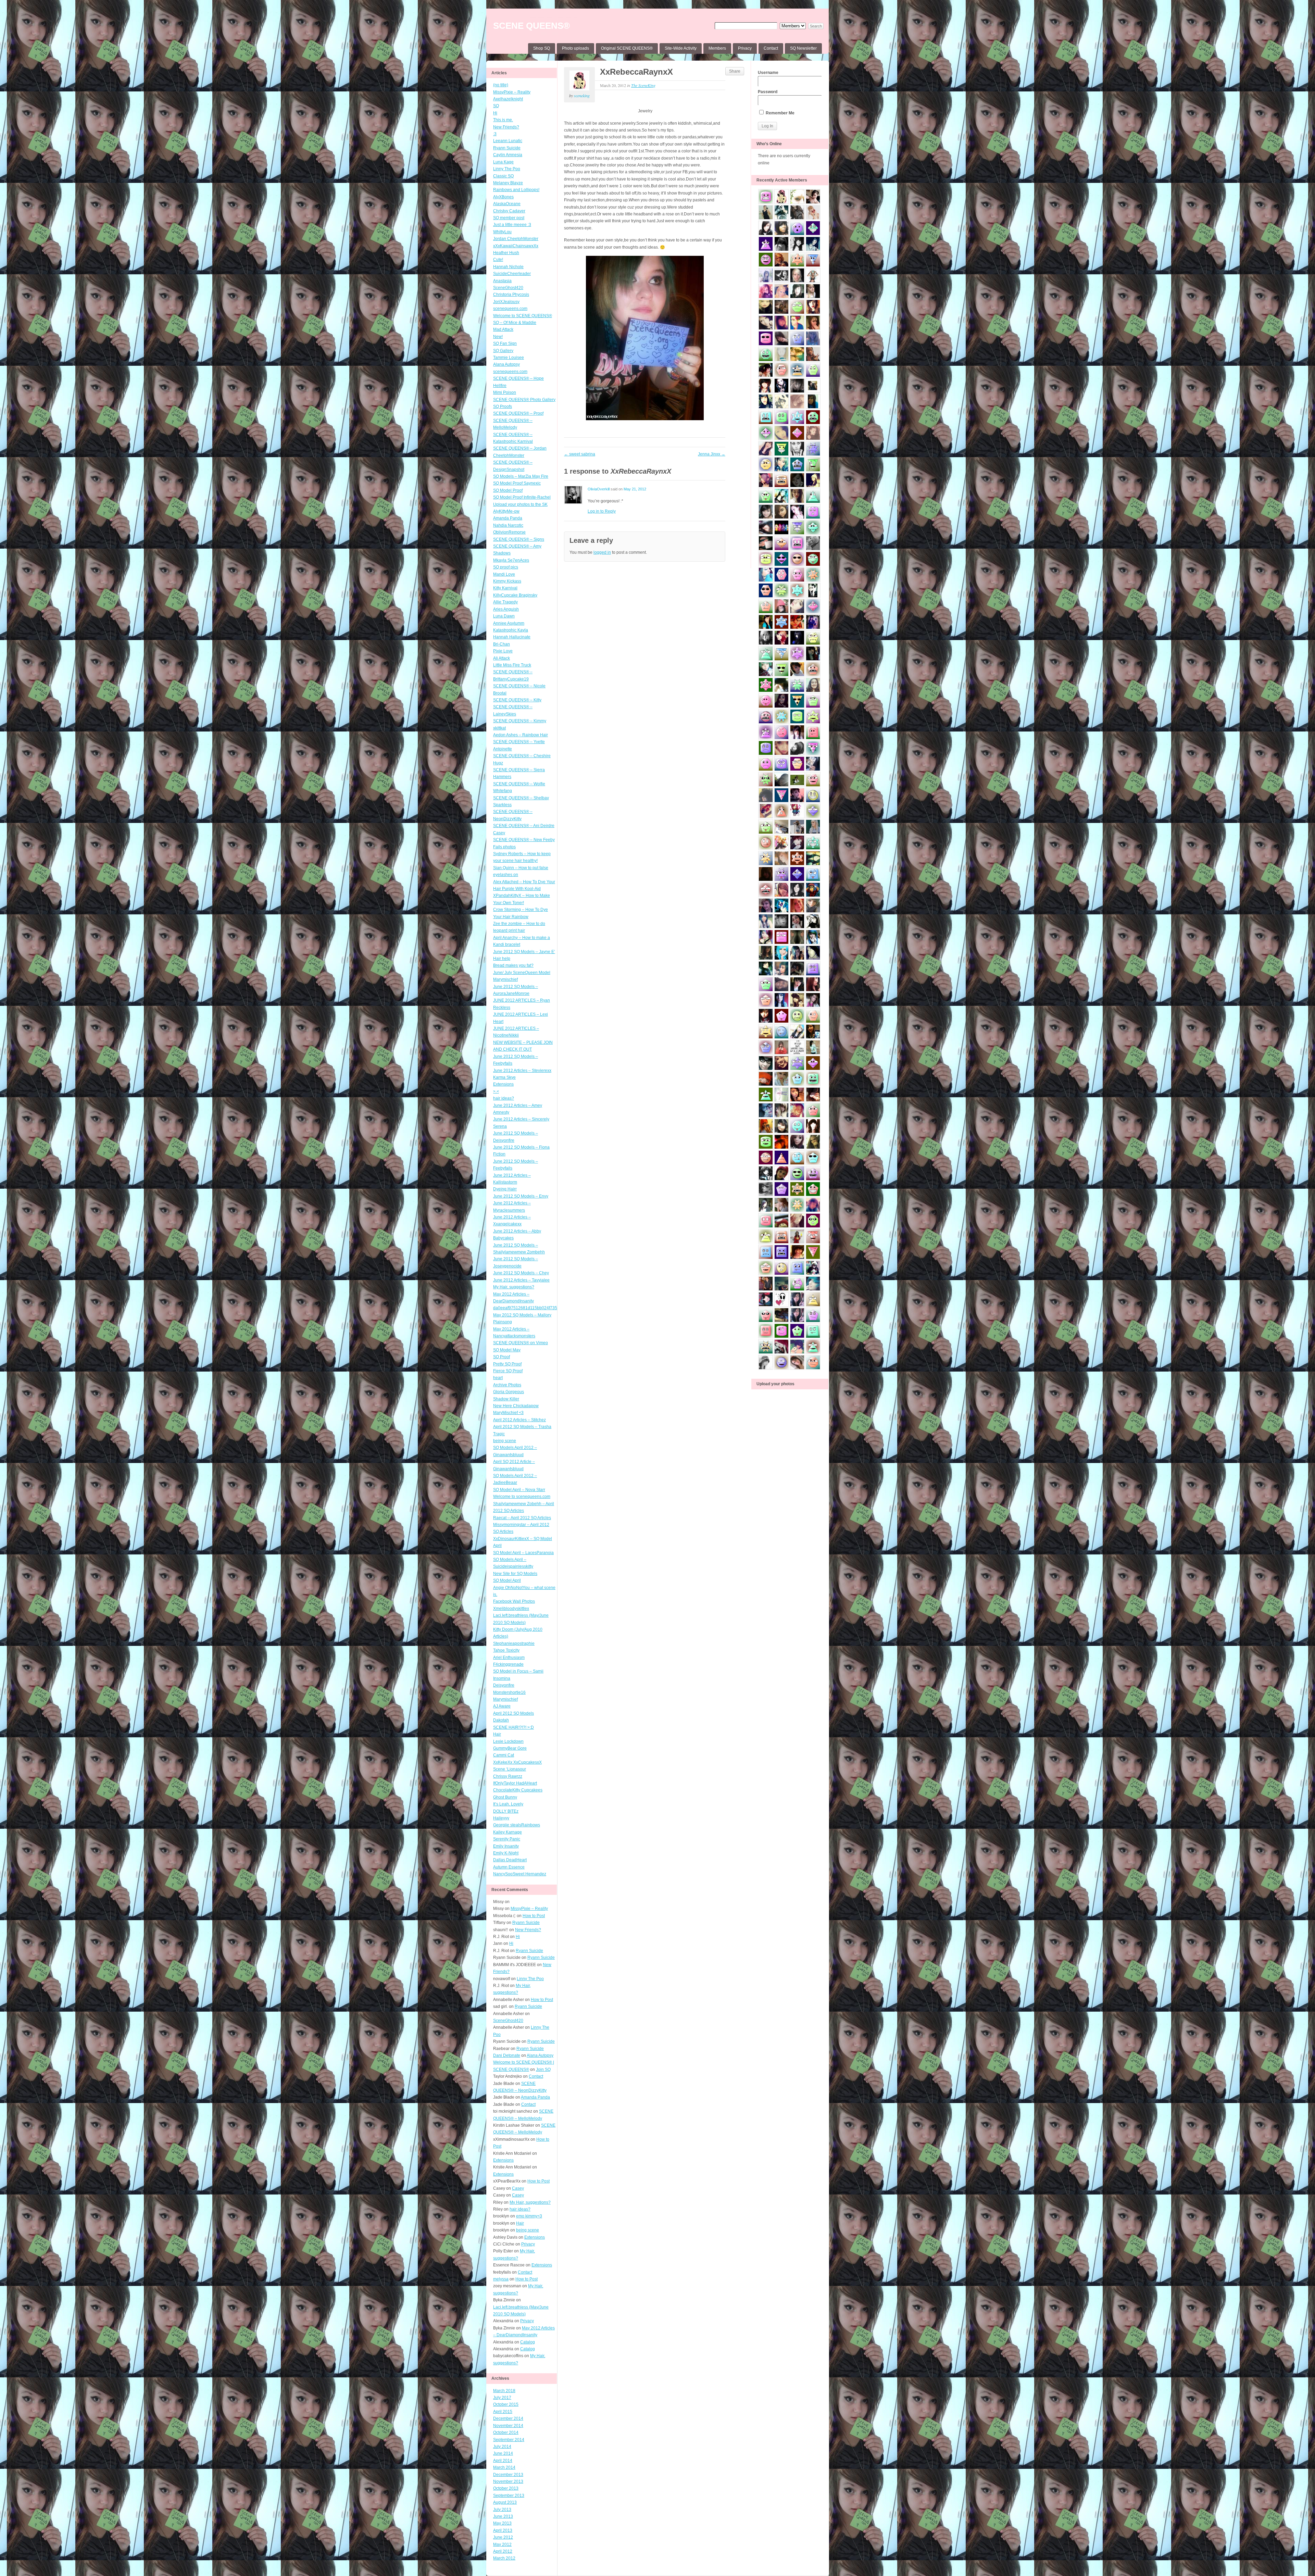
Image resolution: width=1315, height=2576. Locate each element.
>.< (496, 1091)
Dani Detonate (507, 2055)
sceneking (582, 96)
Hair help (502, 959)
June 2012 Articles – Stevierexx (522, 1071)
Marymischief (505, 1699)
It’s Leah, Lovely (508, 1804)
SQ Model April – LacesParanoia (523, 1553)
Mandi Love (504, 574)
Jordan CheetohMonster (516, 239)
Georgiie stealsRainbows (517, 1825)
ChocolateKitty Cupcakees (518, 1790)
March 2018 (504, 2391)
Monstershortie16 (509, 1692)
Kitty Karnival (505, 588)
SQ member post (509, 218)
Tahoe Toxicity (506, 1650)
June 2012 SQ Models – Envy (521, 1196)
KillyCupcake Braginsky (515, 595)
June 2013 (503, 2516)
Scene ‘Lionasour (510, 1769)
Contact (771, 48)
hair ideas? (504, 1098)
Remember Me (780, 113)
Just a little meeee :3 (512, 225)
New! (498, 337)
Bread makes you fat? (513, 965)
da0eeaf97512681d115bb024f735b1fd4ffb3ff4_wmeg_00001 (550, 1308)
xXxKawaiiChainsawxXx (516, 246)
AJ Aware (502, 1706)
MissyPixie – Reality (512, 92)
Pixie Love (503, 651)
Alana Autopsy (506, 364)
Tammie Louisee (509, 358)
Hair (497, 1734)
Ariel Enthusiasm (509, 1658)
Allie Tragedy (505, 602)
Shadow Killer (506, 1399)
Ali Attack (502, 658)
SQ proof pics (506, 567)
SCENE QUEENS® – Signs (519, 539)
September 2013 (509, 2496)
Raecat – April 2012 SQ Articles (522, 1518)
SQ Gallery (503, 351)
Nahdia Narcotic (508, 525)
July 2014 (502, 2447)
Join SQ (543, 2069)
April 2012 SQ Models (514, 1713)
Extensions (503, 1084)
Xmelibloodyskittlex (511, 1609)
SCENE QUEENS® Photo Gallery (524, 400)
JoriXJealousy (506, 302)
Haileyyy (501, 1818)
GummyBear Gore (510, 1748)
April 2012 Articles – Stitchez (519, 1420)
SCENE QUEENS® (531, 26)
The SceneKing (643, 85)
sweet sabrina (580, 454)
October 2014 (506, 2433)
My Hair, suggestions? (514, 1287)
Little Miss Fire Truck (512, 665)
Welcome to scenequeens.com (522, 1497)
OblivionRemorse (509, 532)
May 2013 (502, 2523)
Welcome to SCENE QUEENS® (523, 316)
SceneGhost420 (508, 288)
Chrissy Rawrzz (508, 1776)
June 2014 (503, 2453)
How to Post (534, 1916)
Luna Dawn (504, 616)
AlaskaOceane (507, 204)
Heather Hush (506, 253)
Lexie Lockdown (508, 1741)
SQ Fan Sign (505, 343)
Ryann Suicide (507, 148)
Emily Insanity (506, 1846)
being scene (505, 1441)
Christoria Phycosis (511, 295)
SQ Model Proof (508, 490)
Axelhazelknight (508, 99)
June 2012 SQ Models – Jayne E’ (524, 952)
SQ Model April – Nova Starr (519, 1490)
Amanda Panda (508, 518)
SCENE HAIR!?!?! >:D (514, 1727)
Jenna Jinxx (712, 454)
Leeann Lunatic (508, 141)
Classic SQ (503, 176)
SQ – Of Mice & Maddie (515, 323)
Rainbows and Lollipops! (516, 190)
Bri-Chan (502, 644)
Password (768, 92)
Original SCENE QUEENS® (627, 48)
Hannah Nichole (508, 267)
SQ (496, 106)
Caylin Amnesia (508, 155)
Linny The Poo (507, 169)
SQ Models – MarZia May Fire (521, 476)
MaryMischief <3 (508, 1413)
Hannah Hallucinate (512, 637)
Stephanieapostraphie (514, 1643)
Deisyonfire (504, 1685)
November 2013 (508, 2481)
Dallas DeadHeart (510, 1860)
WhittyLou (502, 232)
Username (768, 73)
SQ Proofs (503, 407)
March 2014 (504, 2467)
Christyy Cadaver (509, 211)
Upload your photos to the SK (520, 504)
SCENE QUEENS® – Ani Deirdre (524, 826)
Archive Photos (507, 1385)
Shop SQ (542, 48)
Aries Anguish (506, 609)
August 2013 (505, 2502)
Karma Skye (504, 1077)
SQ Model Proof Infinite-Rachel (522, 497)
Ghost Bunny (505, 1797)
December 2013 (508, 2475)
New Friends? (506, 127)
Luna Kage (503, 162)
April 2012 (503, 2551)
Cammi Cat (504, 1755)
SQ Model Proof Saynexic (517, 483)
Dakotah (501, 1720)
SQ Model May (507, 1350)
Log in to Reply (602, 511)
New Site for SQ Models (515, 1574)
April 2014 (503, 2461)
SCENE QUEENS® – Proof (518, 413)
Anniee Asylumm (509, 623)
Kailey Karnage (508, 1832)
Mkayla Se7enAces (511, 560)
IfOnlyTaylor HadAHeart (515, 1783)
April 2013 (503, 2530)
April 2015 (503, 2412)
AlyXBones (503, 197)
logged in (602, 552)
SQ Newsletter (803, 48)
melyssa (501, 2279)
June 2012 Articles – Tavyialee (521, 1280)
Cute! (498, 260)
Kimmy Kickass (507, 581)
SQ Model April (507, 1580)
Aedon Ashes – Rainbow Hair (521, 735)
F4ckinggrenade (508, 1664)
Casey (499, 833)
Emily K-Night (506, 1853)
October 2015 (506, 2404)
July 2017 (502, 2398)
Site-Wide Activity (681, 48)
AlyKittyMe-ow (506, 511)
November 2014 (508, 2426)
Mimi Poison (505, 392)
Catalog (528, 2342)
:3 (495, 134)
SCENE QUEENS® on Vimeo (521, 1343)
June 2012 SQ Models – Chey (521, 1273)
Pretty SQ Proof (507, 1364)
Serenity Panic (507, 1839)
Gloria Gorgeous (509, 1392)
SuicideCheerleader (512, 274)
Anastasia (502, 281)
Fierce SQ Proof (508, 1371)
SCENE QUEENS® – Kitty (517, 700)
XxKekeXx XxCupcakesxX (517, 1762)
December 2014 (508, 2418)
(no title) (501, 85)
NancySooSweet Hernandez (520, 1874)
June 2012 (503, 2537)
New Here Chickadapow (516, 1406)
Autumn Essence (509, 1867)
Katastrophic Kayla (511, 630)
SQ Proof (502, 1357)
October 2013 (506, 2488)
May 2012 (502, 2544)
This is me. (503, 120)
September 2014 (509, 2440)
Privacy (745, 48)
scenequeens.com (510, 309)
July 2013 (502, 2510)
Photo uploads (575, 48)
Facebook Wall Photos (514, 1601)
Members (717, 48)
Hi (495, 113)
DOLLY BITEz (506, 1811)
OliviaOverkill (599, 489)
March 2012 (504, 2558)
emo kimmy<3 (529, 2216)
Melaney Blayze (508, 183)
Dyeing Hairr (505, 1189)
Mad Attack (503, 329)
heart (498, 1378)
